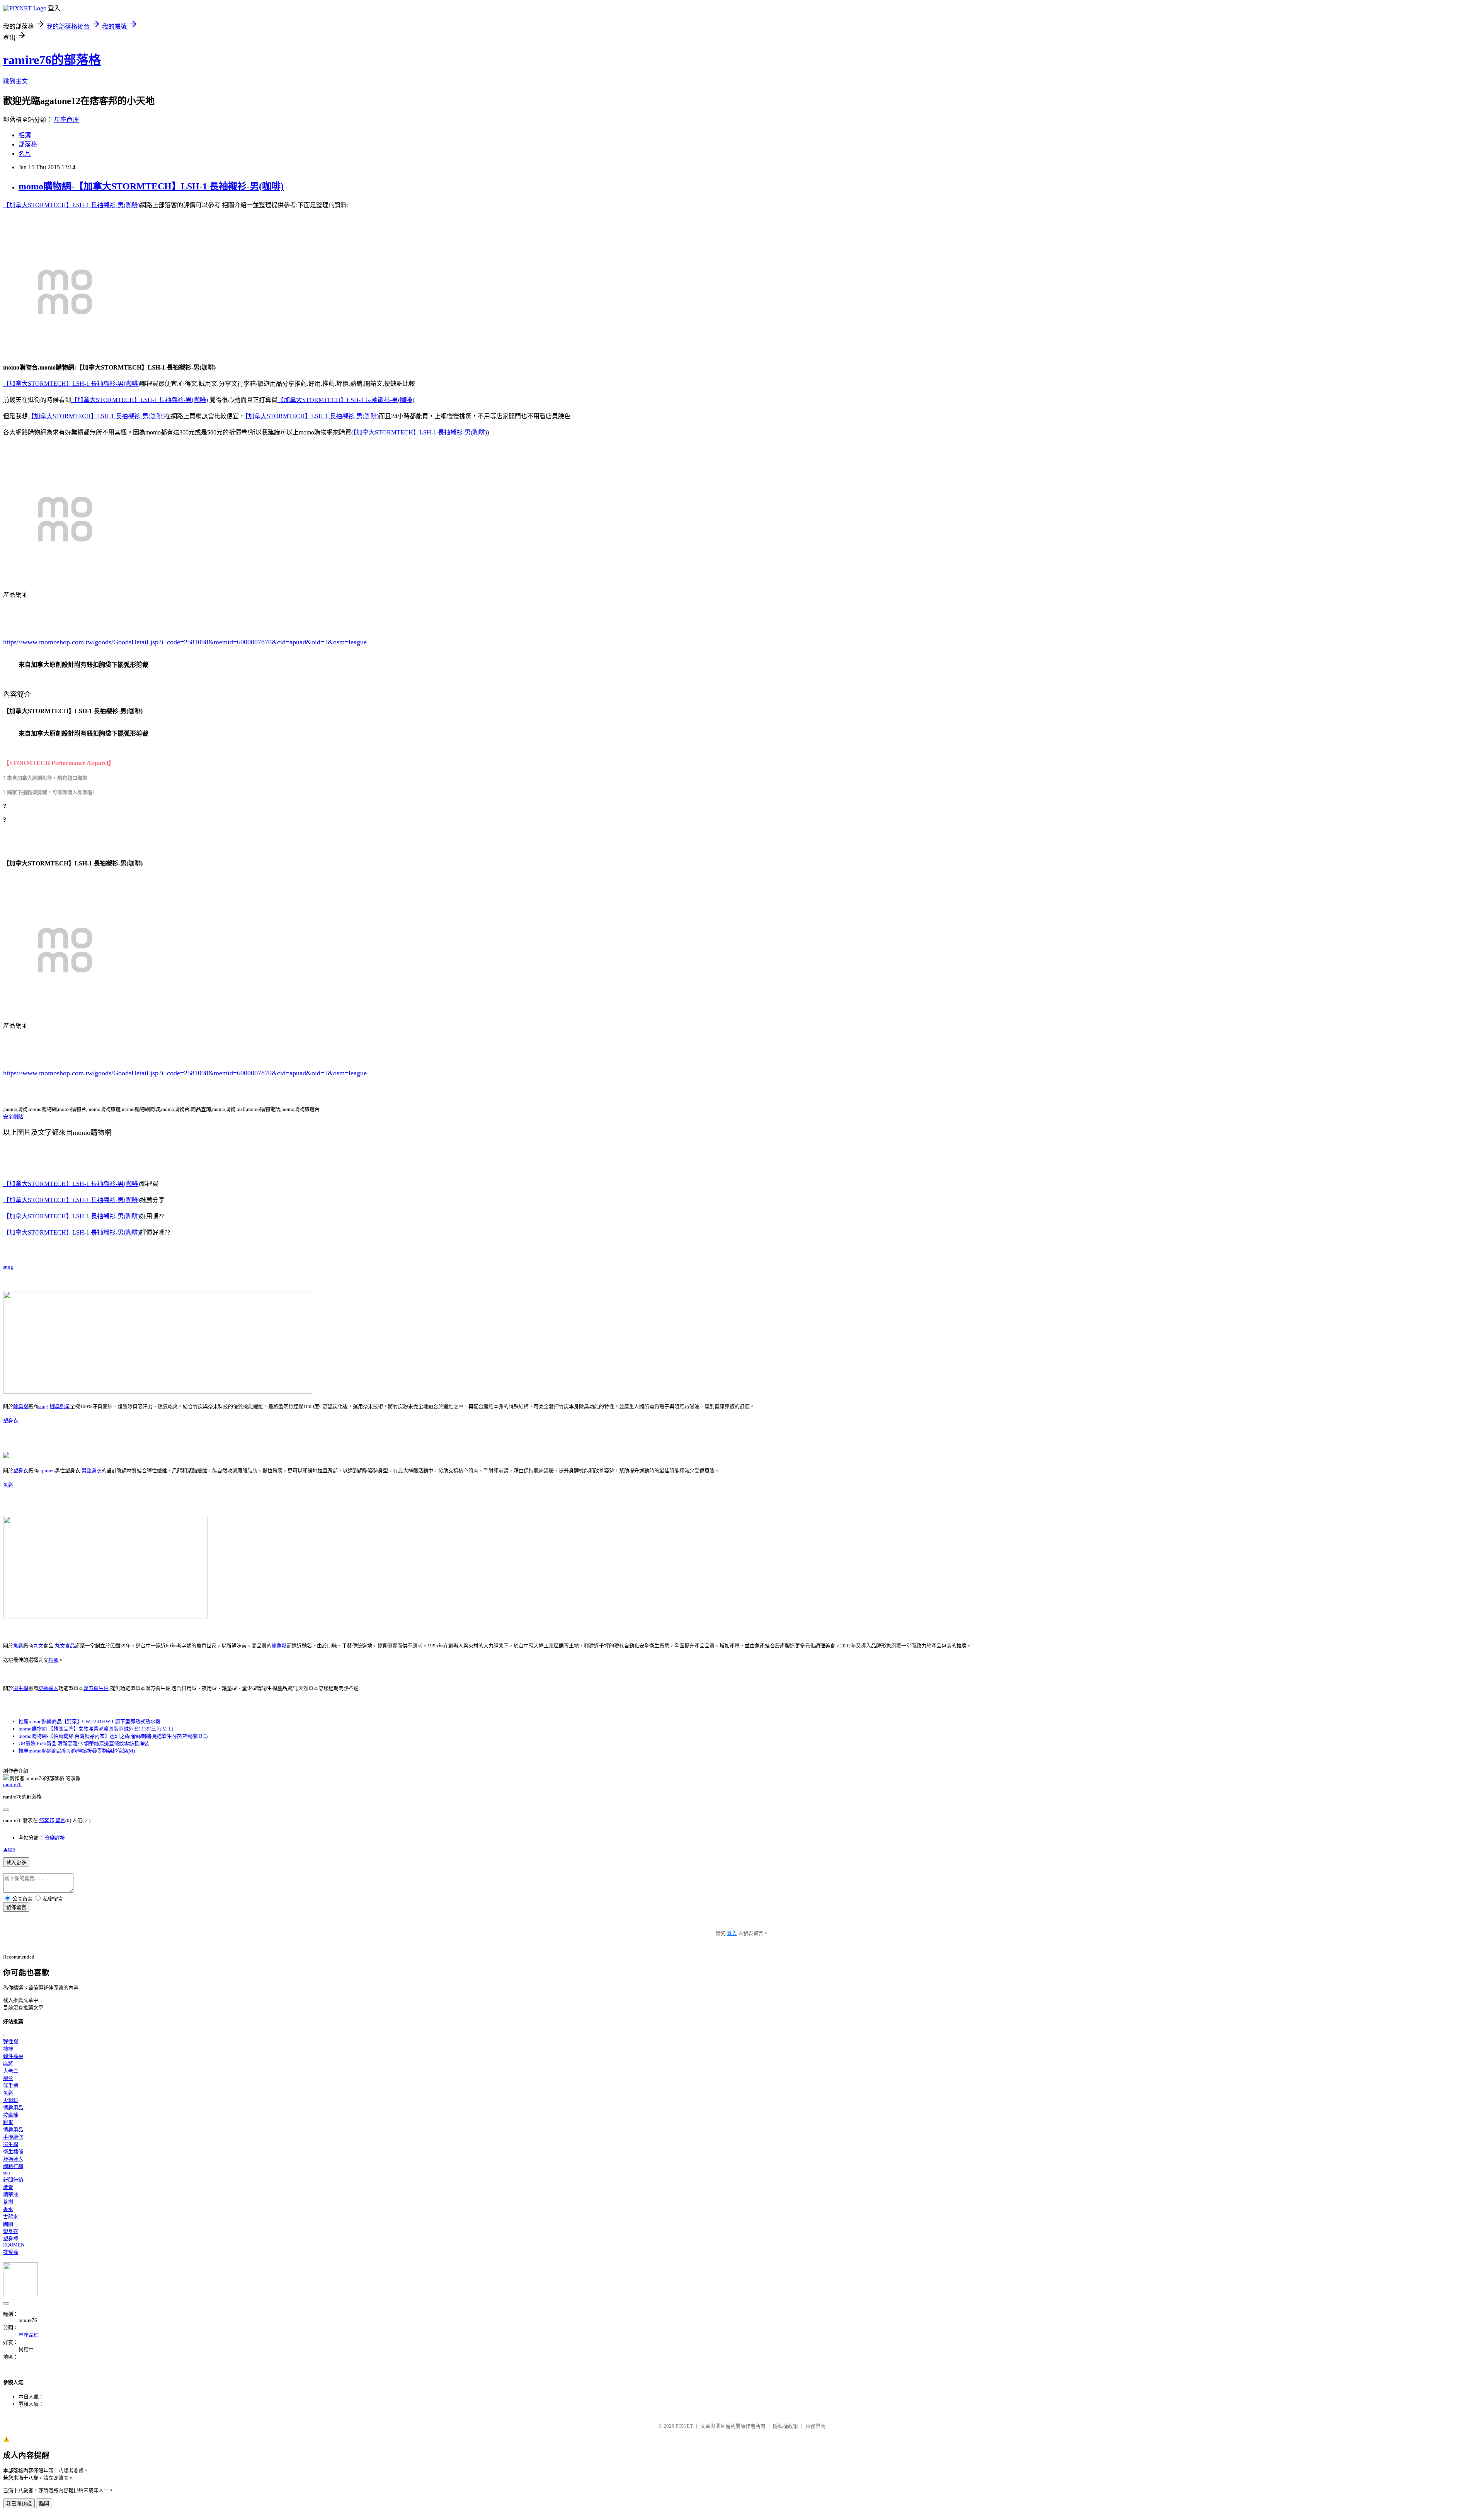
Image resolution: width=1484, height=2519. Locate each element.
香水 (8, 2209)
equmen (47, 1471)
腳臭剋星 (60, 1406)
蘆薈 (8, 2187)
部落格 (28, 144)
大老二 (11, 2071)
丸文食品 (65, 1646)
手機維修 (13, 2137)
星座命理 (66, 120)
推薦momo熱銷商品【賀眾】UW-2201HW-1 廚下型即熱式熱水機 (89, 1721)
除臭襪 (21, 1406)
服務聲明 (815, 2426)
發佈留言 (16, 1907)
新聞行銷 (13, 2180)
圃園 (8, 2224)
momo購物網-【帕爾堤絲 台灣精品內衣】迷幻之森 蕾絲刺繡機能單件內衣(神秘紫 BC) (113, 1736)
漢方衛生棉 (96, 1688)
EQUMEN (14, 2245)
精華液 (11, 2195)
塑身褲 (11, 2239)
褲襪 (8, 2049)
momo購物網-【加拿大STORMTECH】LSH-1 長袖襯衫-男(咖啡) (151, 186)
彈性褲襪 (13, 2056)
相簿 (25, 135)
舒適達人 (48, 1688)
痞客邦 (47, 1820)
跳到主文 (15, 81)
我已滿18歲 (19, 2504)
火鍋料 (11, 2100)
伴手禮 (11, 2086)
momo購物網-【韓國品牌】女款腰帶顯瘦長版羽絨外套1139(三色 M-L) (96, 1729)
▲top (9, 1849)
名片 (25, 154)
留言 (60, 1820)
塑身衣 (11, 1421)
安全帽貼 (13, 1116)
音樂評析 (55, 1838)
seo (7, 2172)
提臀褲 (11, 2252)
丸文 (38, 1646)
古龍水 (11, 2217)
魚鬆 (8, 1485)
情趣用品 (13, 2108)
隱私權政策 (785, 2426)
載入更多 (16, 1862)
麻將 (8, 2063)
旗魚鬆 (279, 1646)
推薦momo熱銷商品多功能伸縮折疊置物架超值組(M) (77, 1751)
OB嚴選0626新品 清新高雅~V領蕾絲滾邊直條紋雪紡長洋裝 (84, 1743)
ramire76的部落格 (52, 60)
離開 (44, 2504)
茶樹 (8, 2202)
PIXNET (684, 2426)
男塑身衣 (92, 1471)
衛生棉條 (13, 2152)
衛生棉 (21, 1688)
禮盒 (53, 1660)
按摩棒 (11, 2115)
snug (8, 1267)
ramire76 (12, 1784)
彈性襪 (11, 2041)
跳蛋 (8, 2122)
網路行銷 (13, 2166)
